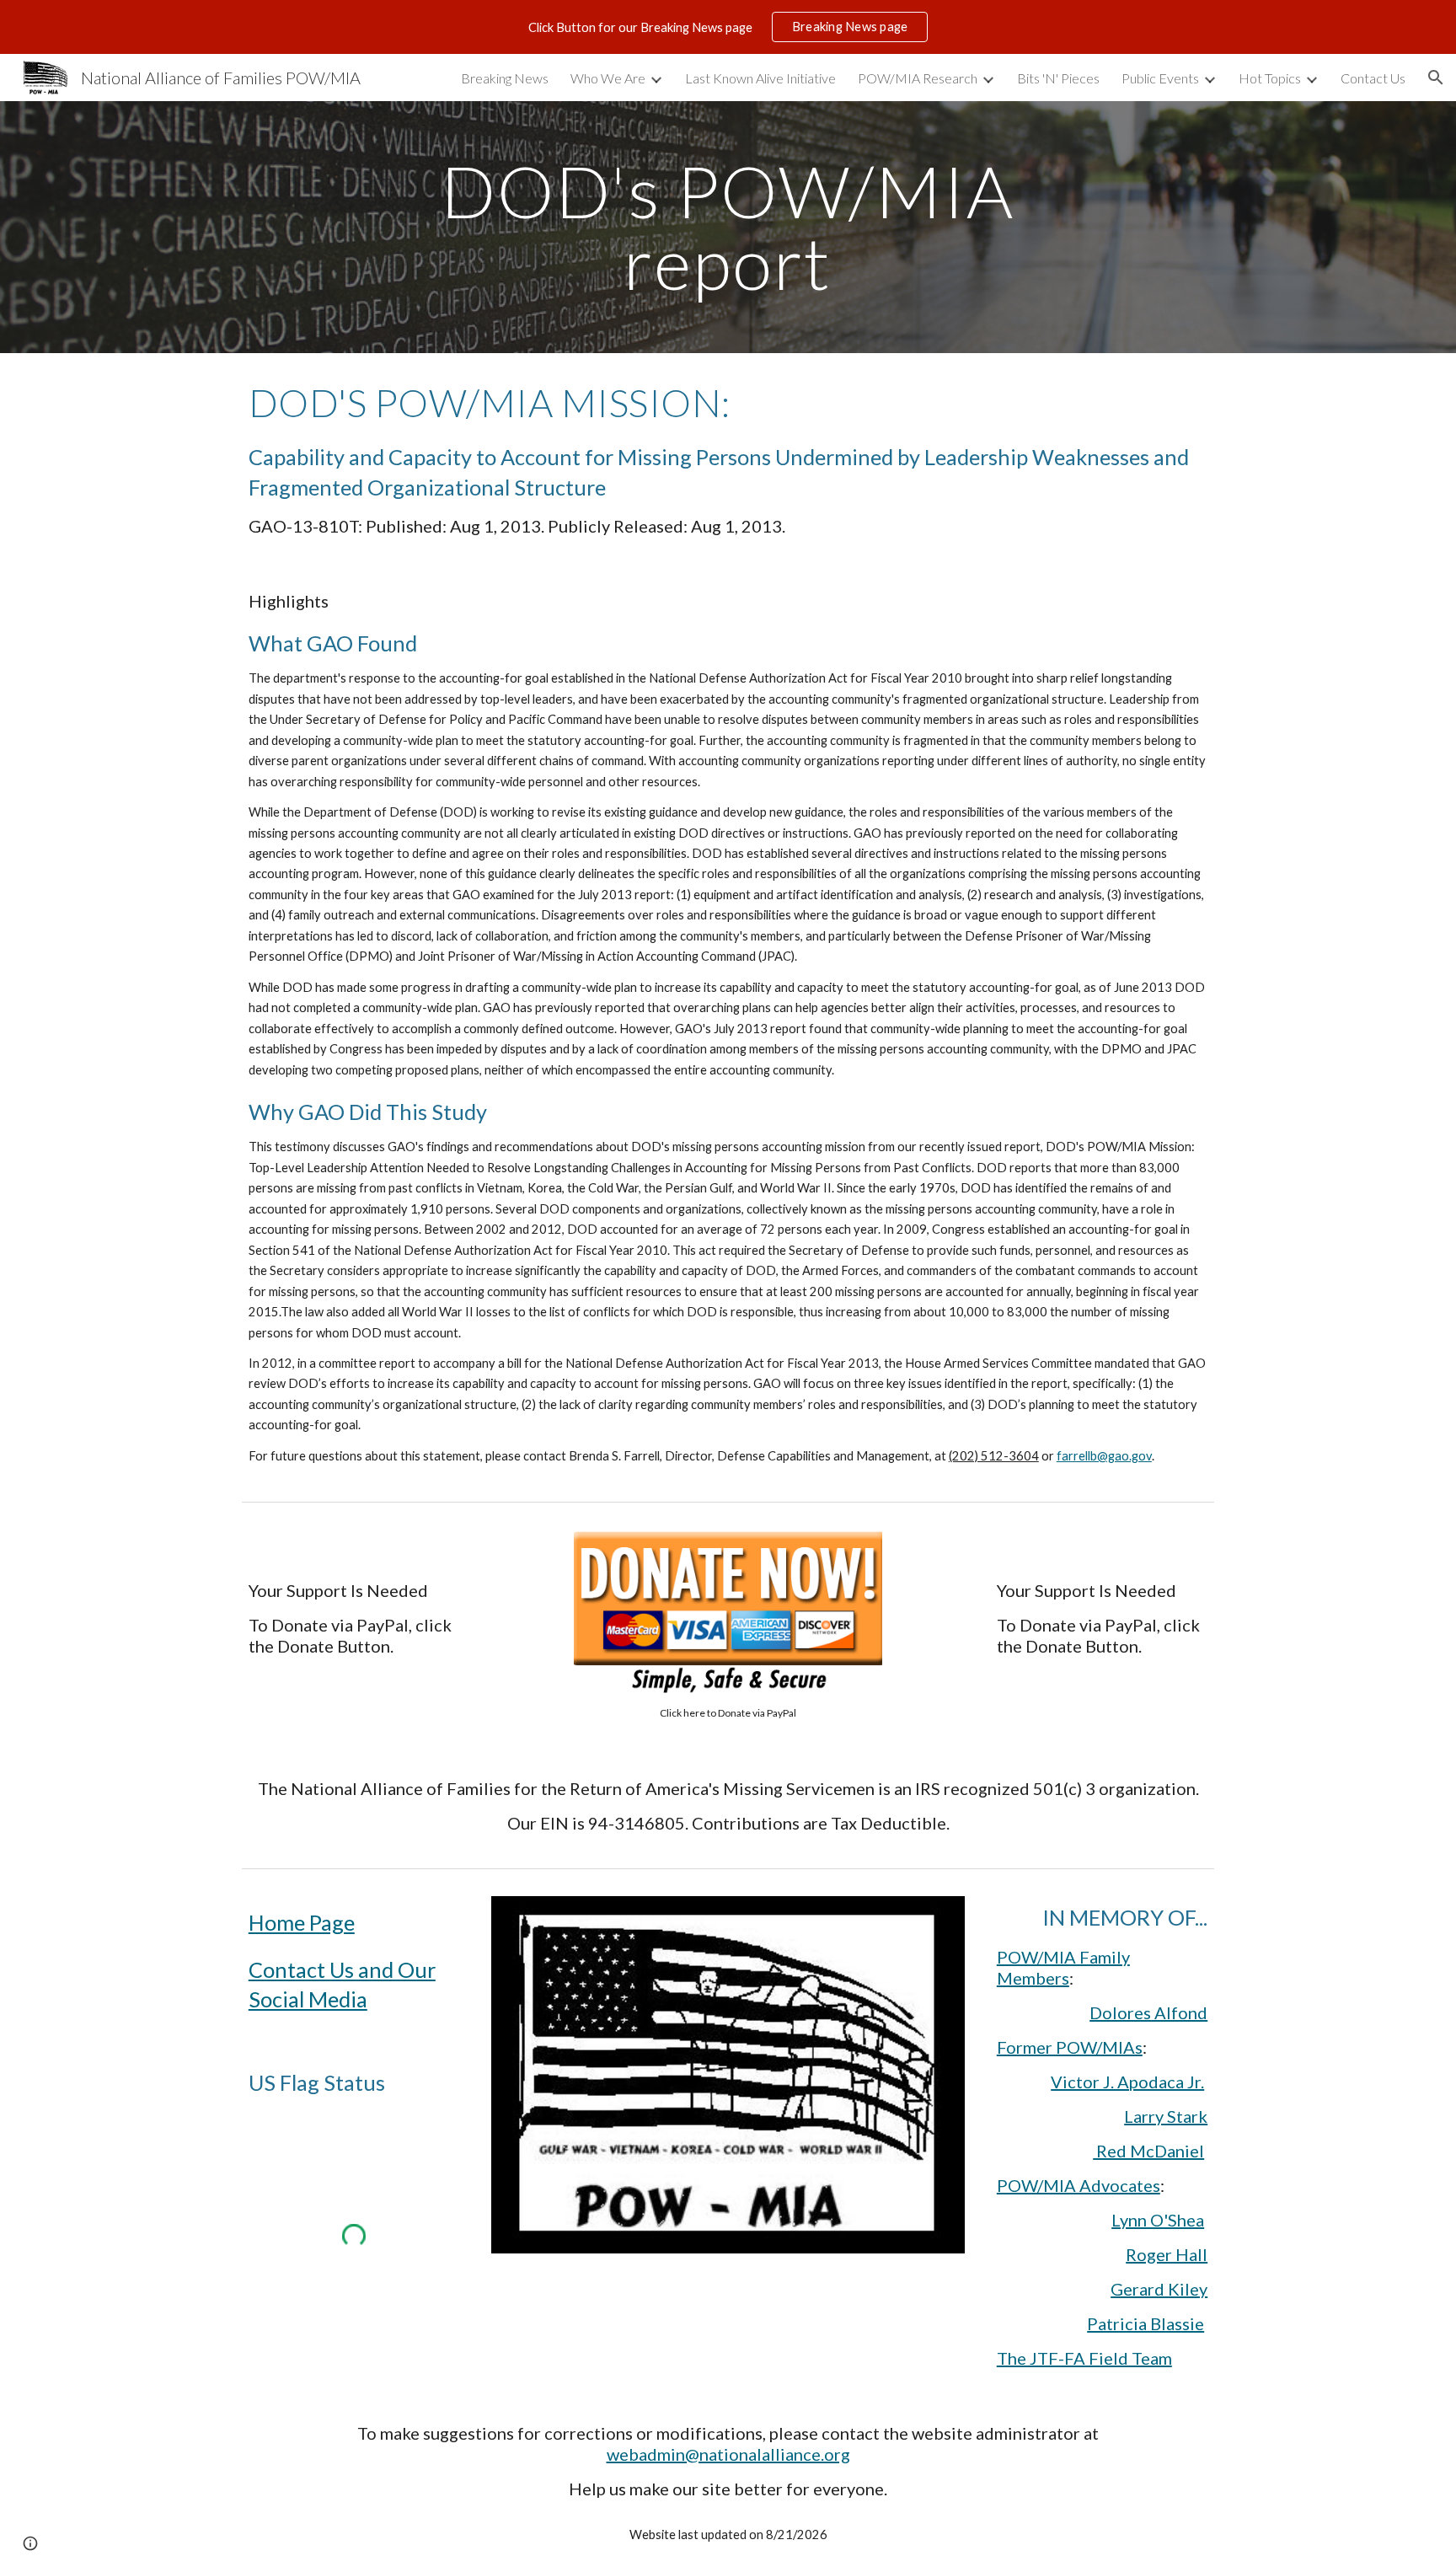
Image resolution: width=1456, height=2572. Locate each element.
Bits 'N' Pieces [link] (1058, 78)
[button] (1436, 78)
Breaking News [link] (505, 78)
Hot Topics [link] (1270, 78)
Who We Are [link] (608, 78)
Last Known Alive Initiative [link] (760, 78)
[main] (728, 227)
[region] (728, 27)
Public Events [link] (1160, 78)
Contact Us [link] (1373, 78)
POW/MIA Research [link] (918, 78)
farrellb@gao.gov (1104, 1456)
